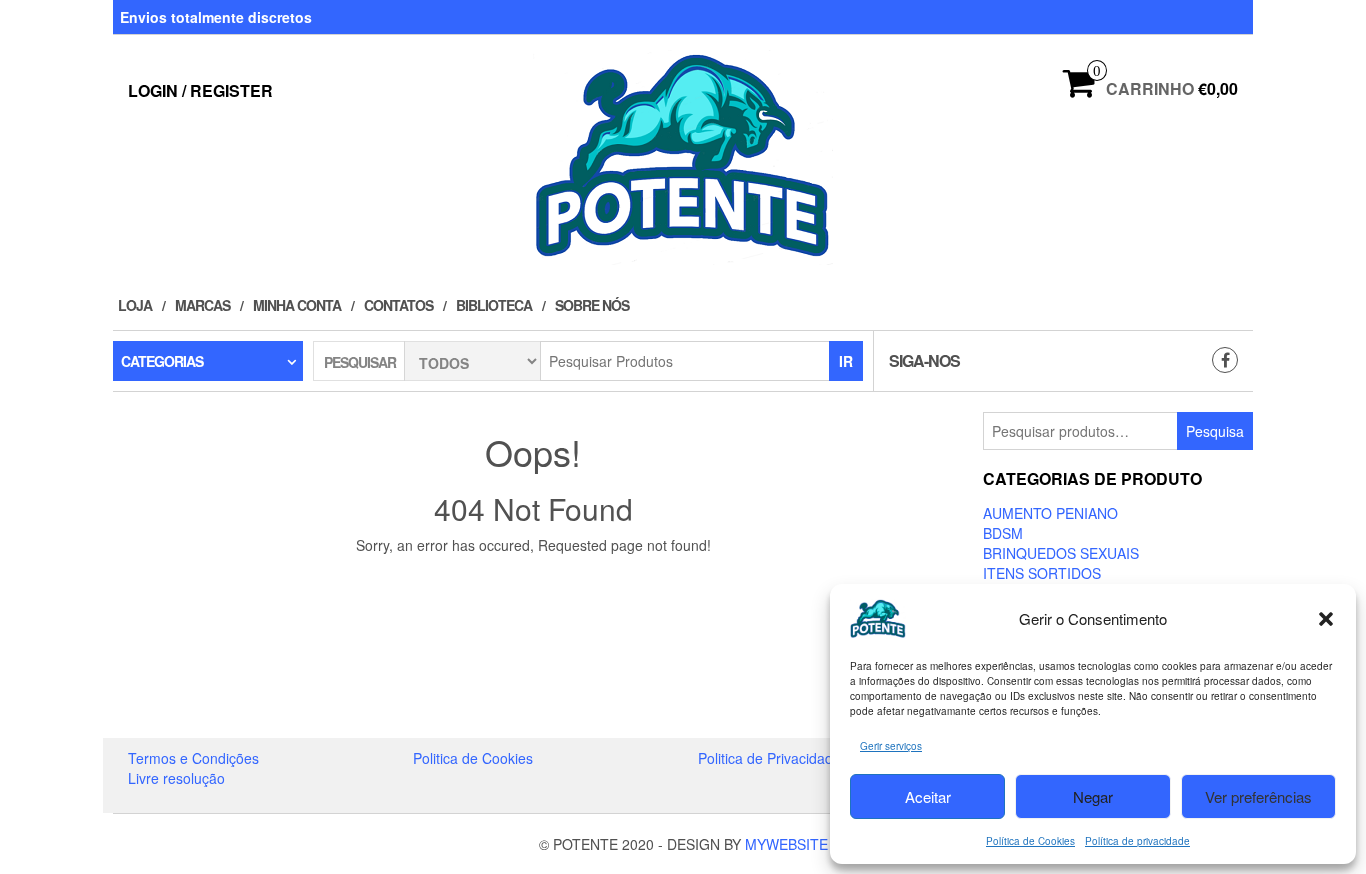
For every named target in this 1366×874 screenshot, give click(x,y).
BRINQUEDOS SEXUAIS (1061, 553)
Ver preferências (1258, 796)
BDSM (1003, 533)
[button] (1326, 619)
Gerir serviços (891, 746)
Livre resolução (176, 778)
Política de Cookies (1030, 841)
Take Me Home (540, 582)
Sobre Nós (592, 305)
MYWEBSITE (786, 844)
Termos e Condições (193, 758)
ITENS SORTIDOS (1042, 573)
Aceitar (928, 796)
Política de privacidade (1137, 841)
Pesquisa (1215, 431)
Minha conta (297, 305)
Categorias (162, 361)
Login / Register (200, 90)
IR (846, 361)
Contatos (398, 305)
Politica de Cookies (473, 758)
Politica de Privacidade (769, 758)
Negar (1093, 796)
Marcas (202, 305)
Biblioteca (494, 305)
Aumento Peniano (1050, 513)
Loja (135, 305)
